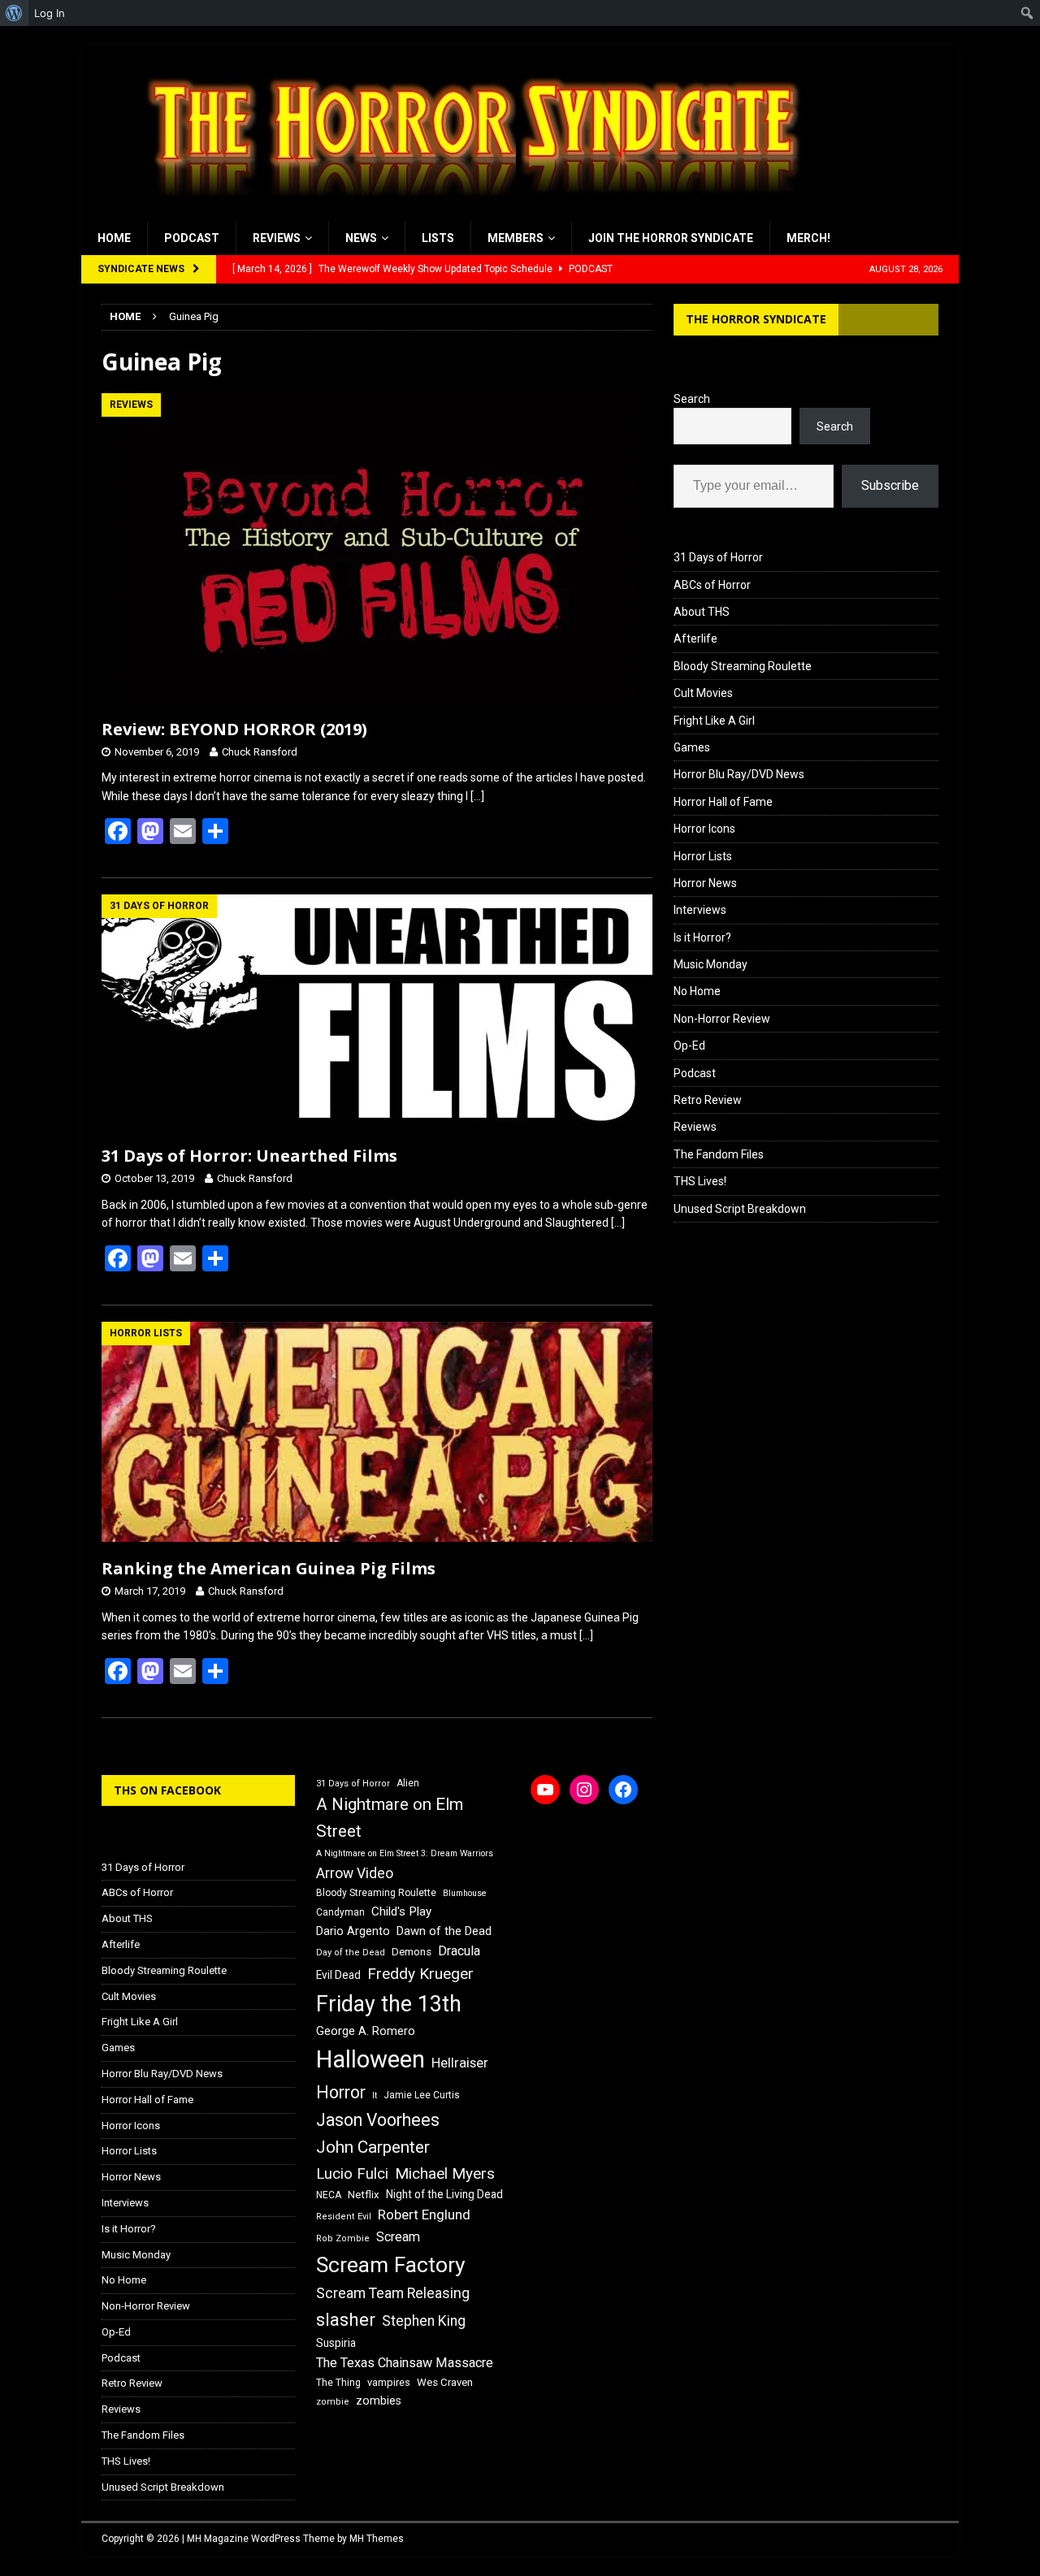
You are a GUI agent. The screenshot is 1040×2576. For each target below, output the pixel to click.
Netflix (364, 2195)
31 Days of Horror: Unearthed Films (249, 1156)
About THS (702, 612)
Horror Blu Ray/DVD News (739, 774)
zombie (333, 2402)
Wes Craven (445, 2382)
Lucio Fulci (352, 2174)
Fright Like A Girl (714, 721)
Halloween (370, 2059)
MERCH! (808, 238)
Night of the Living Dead (444, 2194)
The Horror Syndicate (756, 319)
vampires (389, 2382)
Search (692, 399)
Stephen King (424, 2321)
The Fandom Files (719, 1154)
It (375, 2095)
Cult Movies (703, 693)
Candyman (340, 1912)
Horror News (705, 883)
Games (692, 747)
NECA (329, 2195)
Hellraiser (460, 2063)
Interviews (700, 910)
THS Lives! (700, 1181)
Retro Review (708, 1100)
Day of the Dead (351, 1953)
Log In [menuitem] (50, 13)
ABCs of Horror (712, 585)
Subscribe (890, 485)
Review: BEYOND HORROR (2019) (234, 729)
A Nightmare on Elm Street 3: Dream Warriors (405, 1853)
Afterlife (695, 639)
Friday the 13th (389, 2004)
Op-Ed (689, 1046)
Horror (341, 2092)
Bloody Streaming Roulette (743, 666)
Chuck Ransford (260, 752)
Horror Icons (704, 829)
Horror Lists (703, 856)
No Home (697, 991)
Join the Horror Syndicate (671, 238)
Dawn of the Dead (444, 1931)
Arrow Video (355, 1873)
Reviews (277, 238)
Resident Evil (344, 2217)
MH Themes (377, 2539)
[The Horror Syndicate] (467, 212)
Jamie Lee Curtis (422, 2095)
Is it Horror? (702, 937)
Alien (408, 1783)
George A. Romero (366, 2031)
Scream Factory (391, 2264)
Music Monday (711, 964)
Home (114, 238)
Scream (398, 2237)
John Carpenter (373, 2147)
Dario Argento (353, 1931)
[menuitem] (14, 13)
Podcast (192, 238)
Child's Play (401, 1911)
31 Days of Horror (718, 557)
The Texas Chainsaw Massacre (405, 2363)
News (361, 238)
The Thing (338, 2383)
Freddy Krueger (420, 1974)
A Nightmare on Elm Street (390, 1818)
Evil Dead (338, 1975)
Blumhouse (465, 1893)
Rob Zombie (343, 2238)
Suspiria (336, 2343)
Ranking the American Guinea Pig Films (269, 1568)
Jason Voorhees (378, 2120)
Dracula (459, 1951)
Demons (412, 1952)
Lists (438, 238)
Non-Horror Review (722, 1019)
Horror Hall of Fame (723, 802)
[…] (477, 796)
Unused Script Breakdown (740, 1209)
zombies (379, 2401)
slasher (346, 2320)
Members (516, 238)
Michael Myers (445, 2173)
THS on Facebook (167, 1790)
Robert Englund (424, 2214)
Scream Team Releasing (393, 2293)
